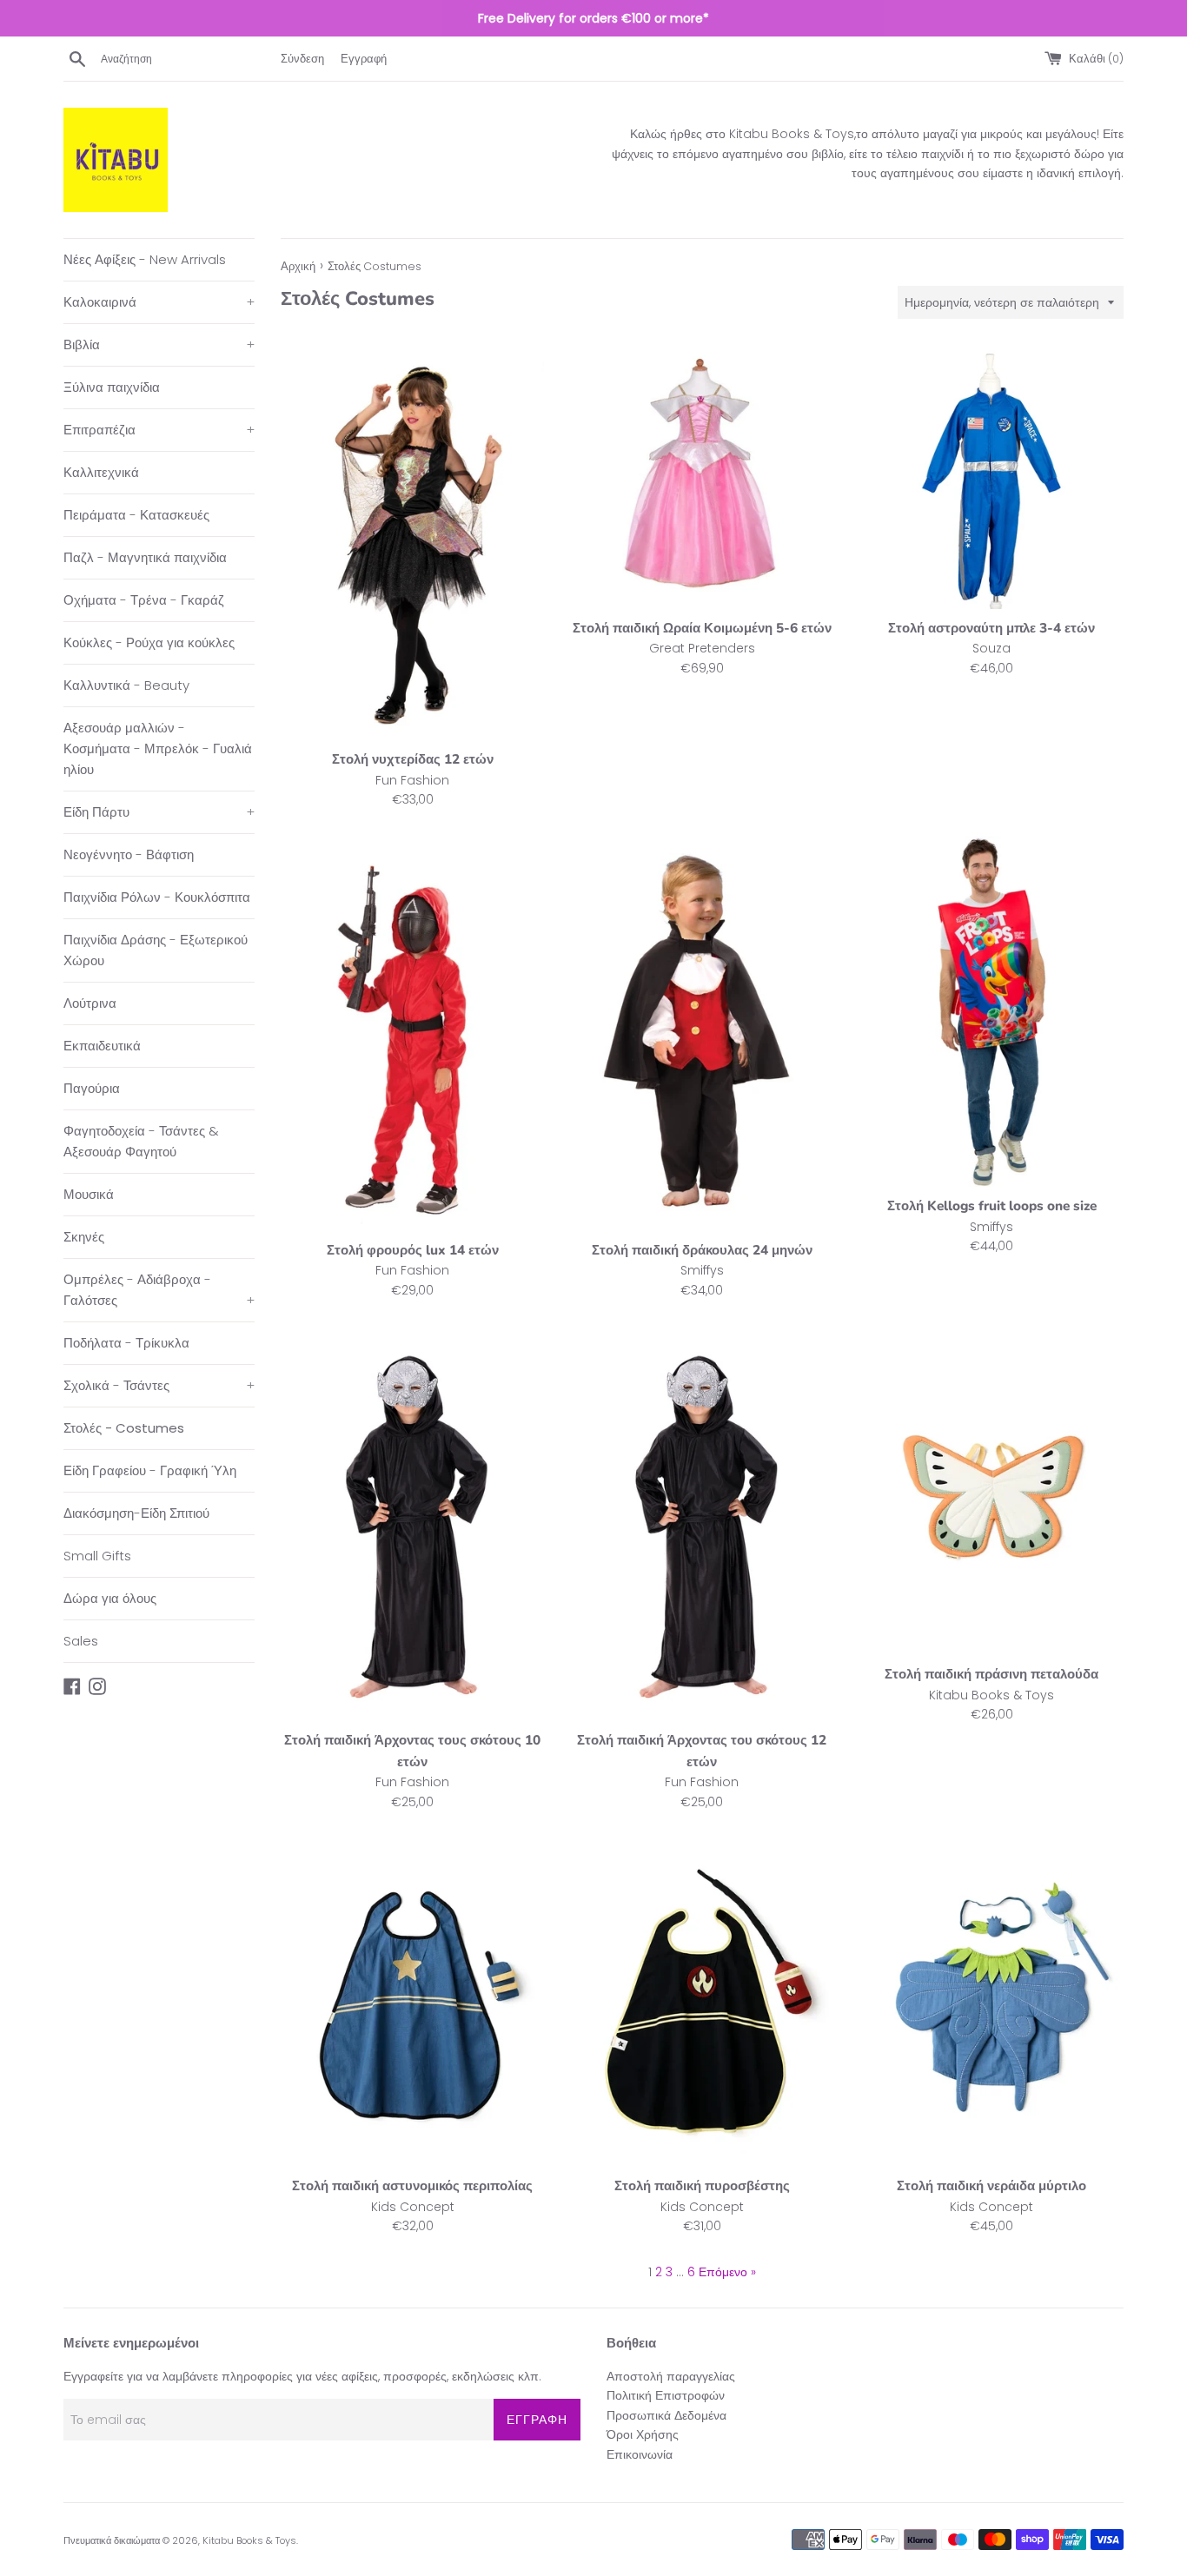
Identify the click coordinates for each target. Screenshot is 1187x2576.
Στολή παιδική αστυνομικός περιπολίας (412, 2185)
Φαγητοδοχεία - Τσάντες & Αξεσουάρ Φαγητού (141, 1141)
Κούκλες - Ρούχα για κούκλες (149, 642)
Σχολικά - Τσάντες (159, 1385)
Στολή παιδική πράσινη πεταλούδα (991, 1674)
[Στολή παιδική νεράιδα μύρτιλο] (992, 2002)
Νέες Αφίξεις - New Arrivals (145, 259)
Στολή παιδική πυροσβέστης (702, 2185)
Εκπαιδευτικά (102, 1046)
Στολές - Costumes (124, 1428)
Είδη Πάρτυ (159, 812)
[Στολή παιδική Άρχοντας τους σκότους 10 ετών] (412, 1523)
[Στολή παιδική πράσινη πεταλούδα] (992, 1490)
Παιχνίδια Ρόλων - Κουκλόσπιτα (157, 897)
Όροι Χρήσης (643, 2434)
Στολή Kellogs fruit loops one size (992, 1205)
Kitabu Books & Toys (249, 2540)
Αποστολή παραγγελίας (671, 2376)
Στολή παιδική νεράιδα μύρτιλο (991, 2185)
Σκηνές (84, 1237)
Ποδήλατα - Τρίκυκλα (126, 1343)
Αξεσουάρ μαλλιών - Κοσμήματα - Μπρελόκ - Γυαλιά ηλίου (158, 748)
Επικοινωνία (640, 2454)
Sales (81, 1641)
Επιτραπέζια (159, 430)
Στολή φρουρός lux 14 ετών (413, 1250)
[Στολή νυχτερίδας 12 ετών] (412, 543)
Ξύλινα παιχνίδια (112, 387)
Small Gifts (97, 1556)
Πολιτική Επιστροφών (666, 2395)
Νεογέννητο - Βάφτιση (129, 854)
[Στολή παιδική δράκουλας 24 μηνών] (702, 1033)
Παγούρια (92, 1088)
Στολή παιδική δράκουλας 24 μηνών (702, 1250)
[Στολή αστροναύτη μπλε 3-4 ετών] (992, 477)
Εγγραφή (364, 59)
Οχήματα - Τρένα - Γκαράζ (144, 600)
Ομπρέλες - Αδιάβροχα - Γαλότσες (159, 1290)
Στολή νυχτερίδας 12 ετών (413, 759)
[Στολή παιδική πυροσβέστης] (702, 2002)
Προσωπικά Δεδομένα (666, 2415)
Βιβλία (159, 344)
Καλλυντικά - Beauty (126, 685)
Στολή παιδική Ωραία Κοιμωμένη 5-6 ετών (702, 628)
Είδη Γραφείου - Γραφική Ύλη (150, 1470)
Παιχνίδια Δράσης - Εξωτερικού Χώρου (156, 950)
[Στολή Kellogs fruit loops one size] (992, 1011)
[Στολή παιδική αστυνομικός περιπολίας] (412, 2002)
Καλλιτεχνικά (101, 472)
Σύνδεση (302, 59)
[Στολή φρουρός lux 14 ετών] (412, 1033)
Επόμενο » (727, 2272)
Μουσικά (89, 1194)
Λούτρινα (90, 1003)
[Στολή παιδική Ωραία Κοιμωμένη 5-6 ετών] (702, 477)
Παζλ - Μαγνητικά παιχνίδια (145, 557)
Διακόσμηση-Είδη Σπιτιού (136, 1513)
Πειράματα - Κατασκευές (136, 515)
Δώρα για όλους (110, 1598)
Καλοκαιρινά (159, 302)
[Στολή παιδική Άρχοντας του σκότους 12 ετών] (702, 1523)
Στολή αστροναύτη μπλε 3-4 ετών (991, 628)
